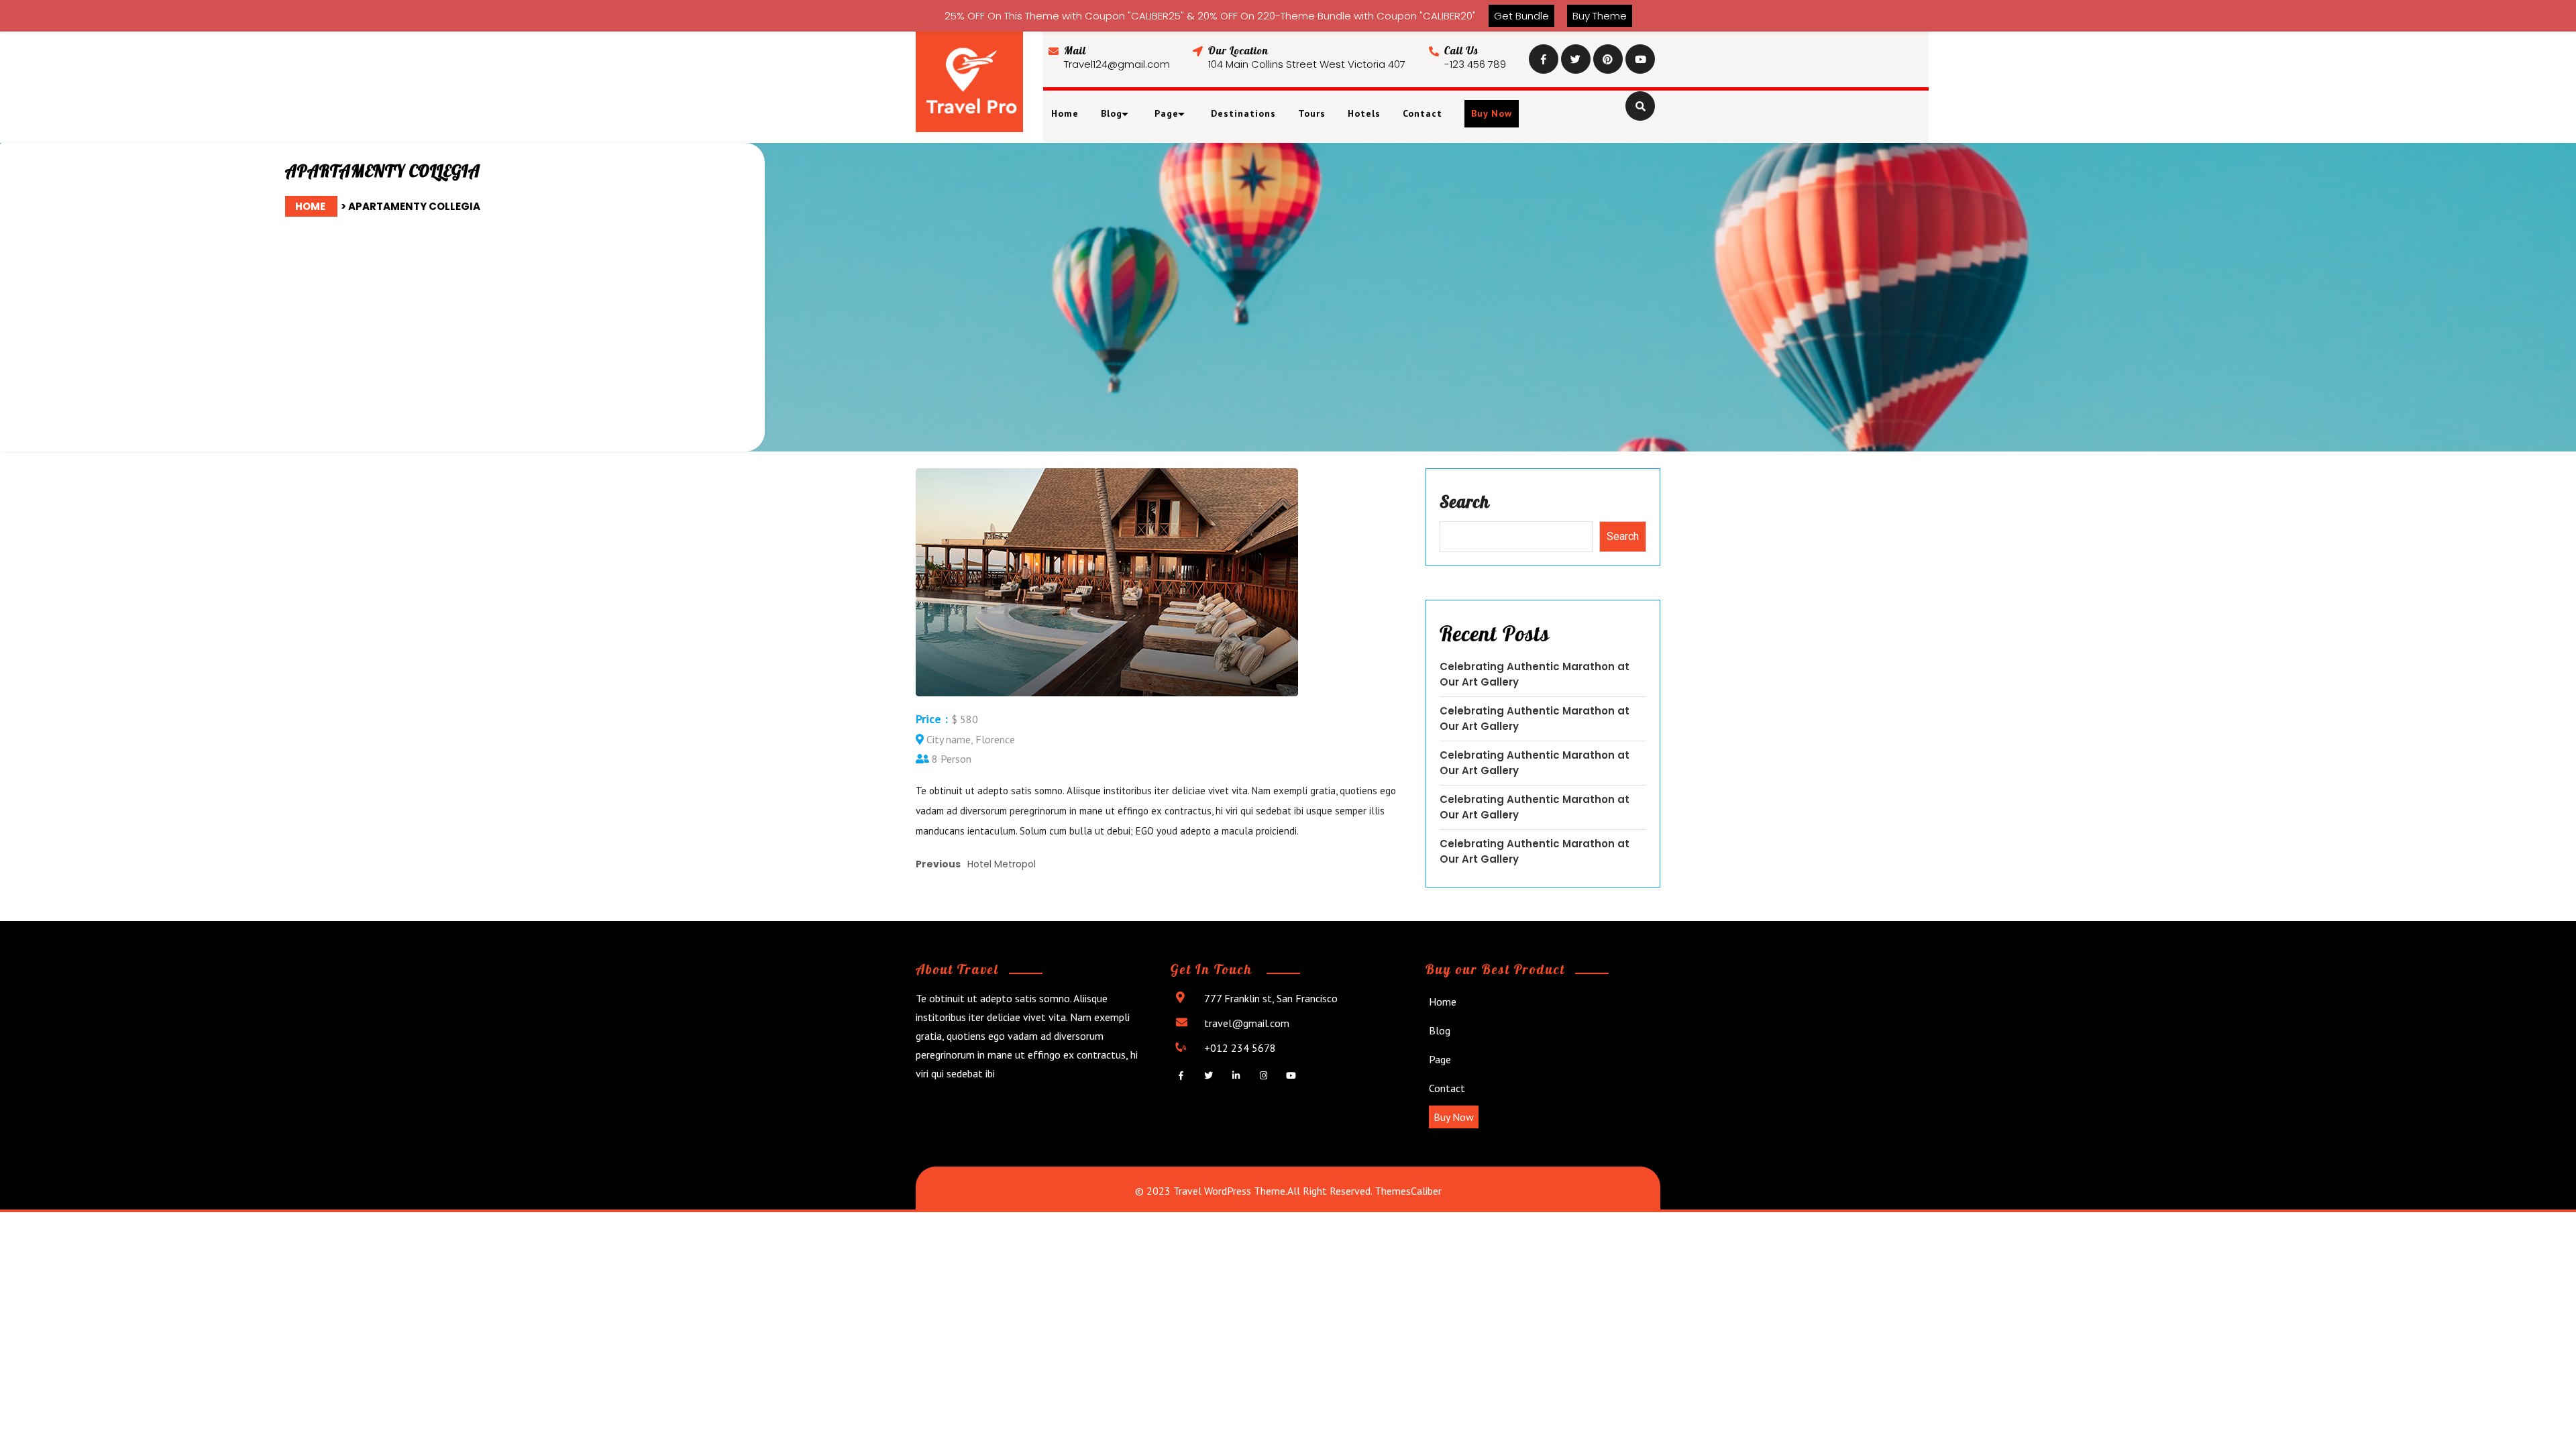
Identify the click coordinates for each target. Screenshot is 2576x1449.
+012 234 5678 (1240, 1048)
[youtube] (1640, 58)
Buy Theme (1600, 16)
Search (1465, 501)
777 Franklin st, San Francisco (1271, 998)
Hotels (1364, 113)
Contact (1423, 113)
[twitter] (1576, 58)
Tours (1312, 113)
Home (1065, 113)
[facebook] (1544, 58)
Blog (1440, 1030)
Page (1440, 1059)
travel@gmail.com (1247, 1023)
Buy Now (1492, 113)
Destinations (1243, 113)
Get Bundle (1521, 16)
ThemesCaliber (1407, 1191)
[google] (1608, 58)
